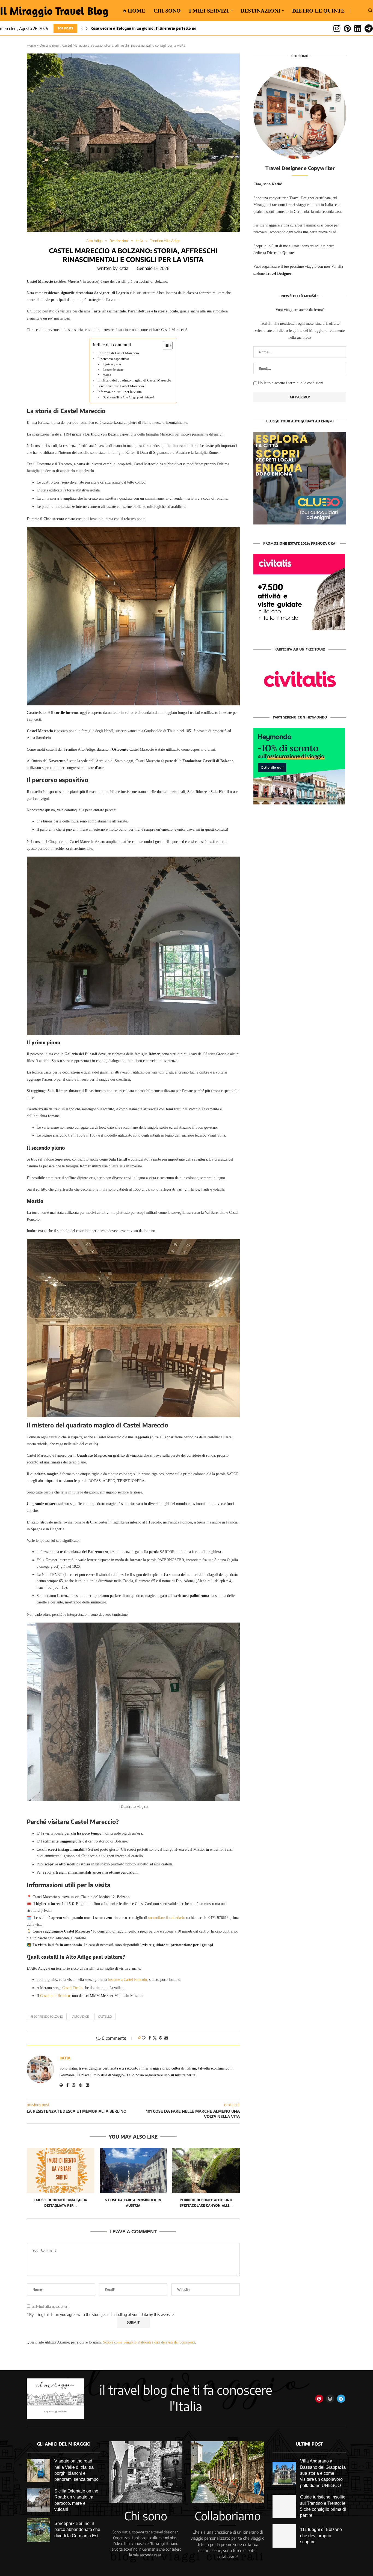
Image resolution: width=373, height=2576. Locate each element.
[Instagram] (337, 28)
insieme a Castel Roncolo (128, 1980)
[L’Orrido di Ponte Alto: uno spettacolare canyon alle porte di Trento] (206, 2170)
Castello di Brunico (55, 1996)
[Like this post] (144, 2038)
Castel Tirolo (72, 1988)
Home (31, 45)
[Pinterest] (347, 28)
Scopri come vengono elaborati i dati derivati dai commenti (149, 2342)
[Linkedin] (358, 28)
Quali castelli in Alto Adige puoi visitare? (128, 397)
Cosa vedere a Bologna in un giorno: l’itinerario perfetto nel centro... (152, 28)
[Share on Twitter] (155, 2038)
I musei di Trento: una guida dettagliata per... (60, 2203)
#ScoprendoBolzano (47, 2016)
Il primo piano (112, 364)
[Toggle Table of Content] (165, 345)
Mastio (107, 375)
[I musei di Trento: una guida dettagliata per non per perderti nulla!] (60, 2170)
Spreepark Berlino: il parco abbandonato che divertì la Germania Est (77, 2530)
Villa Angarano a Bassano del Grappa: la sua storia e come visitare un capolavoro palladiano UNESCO (323, 2473)
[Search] (370, 11)
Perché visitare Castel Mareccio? (122, 386)
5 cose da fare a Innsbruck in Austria (133, 2203)
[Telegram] (369, 28)
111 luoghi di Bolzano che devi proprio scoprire (321, 2536)
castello (105, 2016)
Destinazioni (260, 11)
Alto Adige (81, 2016)
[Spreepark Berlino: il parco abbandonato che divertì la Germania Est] (39, 2530)
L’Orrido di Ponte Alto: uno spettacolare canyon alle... (206, 2203)
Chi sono (167, 11)
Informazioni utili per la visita (120, 392)
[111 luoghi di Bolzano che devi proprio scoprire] (284, 2536)
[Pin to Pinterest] (161, 2038)
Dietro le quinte (318, 11)
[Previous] (82, 28)
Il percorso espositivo (113, 359)
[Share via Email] (166, 2038)
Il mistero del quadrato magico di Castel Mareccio (134, 380)
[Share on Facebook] (150, 2038)
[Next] (87, 28)
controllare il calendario (167, 1918)
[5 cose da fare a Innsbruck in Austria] (133, 2170)
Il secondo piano (113, 369)
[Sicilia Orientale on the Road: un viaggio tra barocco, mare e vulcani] (39, 2500)
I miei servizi (209, 11)
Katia (123, 268)
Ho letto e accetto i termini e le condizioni (291, 383)
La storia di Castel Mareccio (118, 353)
